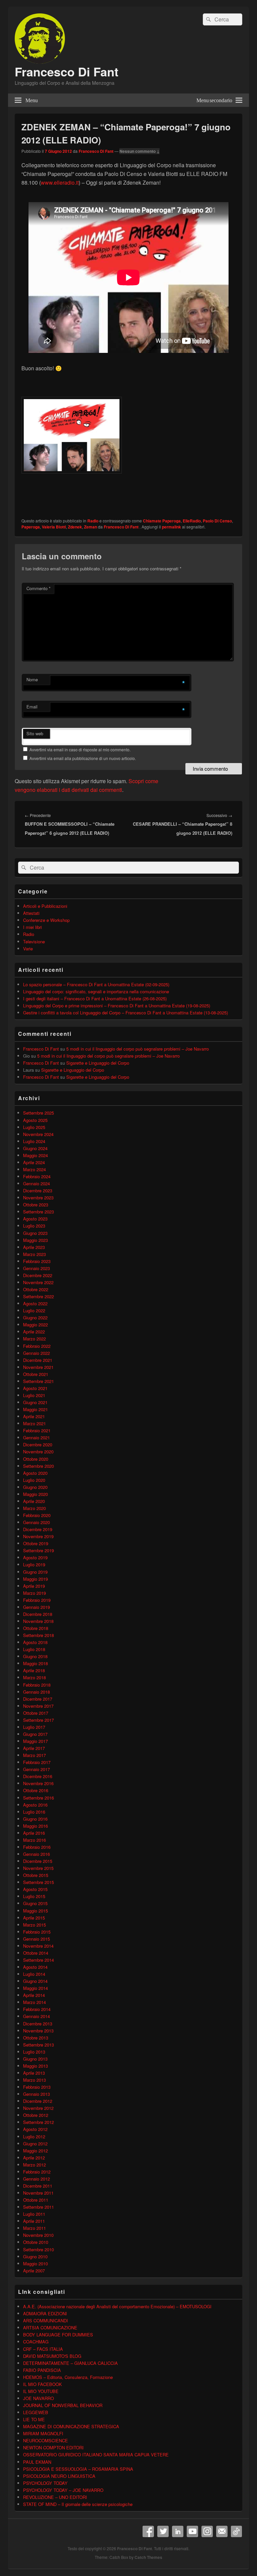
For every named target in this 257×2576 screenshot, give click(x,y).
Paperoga (31, 527)
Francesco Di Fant (67, 71)
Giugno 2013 (35, 2059)
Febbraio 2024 (37, 1176)
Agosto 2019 (35, 1557)
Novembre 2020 (38, 1452)
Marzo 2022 (34, 1339)
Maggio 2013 (35, 2066)
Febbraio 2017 (37, 1762)
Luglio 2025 (34, 1127)
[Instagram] (207, 2531)
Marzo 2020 (34, 1508)
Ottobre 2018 (36, 1628)
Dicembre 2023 (38, 1190)
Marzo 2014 (34, 2002)
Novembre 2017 (38, 1706)
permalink (172, 527)
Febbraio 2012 (37, 2172)
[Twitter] (163, 2531)
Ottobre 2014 (36, 1953)
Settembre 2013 (38, 2045)
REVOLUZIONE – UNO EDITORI (55, 2497)
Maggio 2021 (35, 1409)
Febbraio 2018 (37, 1685)
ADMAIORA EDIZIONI (45, 2313)
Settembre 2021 (38, 1381)
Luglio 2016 (34, 1812)
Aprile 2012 (34, 2158)
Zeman (91, 527)
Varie (28, 949)
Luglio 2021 (34, 1395)
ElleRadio (192, 521)
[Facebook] (148, 2531)
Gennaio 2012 (36, 2179)
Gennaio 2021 (36, 1437)
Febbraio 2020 (37, 1515)
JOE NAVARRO (38, 2398)
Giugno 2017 (35, 1734)
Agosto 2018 (35, 1642)
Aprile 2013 (34, 2073)
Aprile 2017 (34, 1748)
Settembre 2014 (38, 1960)
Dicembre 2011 (38, 2186)
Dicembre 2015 (38, 1861)
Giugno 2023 (35, 1233)
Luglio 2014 (34, 1974)
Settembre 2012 (38, 2122)
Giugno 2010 (35, 2256)
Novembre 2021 (38, 1367)
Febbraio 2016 (37, 1847)
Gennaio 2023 (36, 1268)
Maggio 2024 (35, 1155)
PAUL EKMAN (37, 2462)
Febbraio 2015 (37, 1932)
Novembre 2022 (38, 1282)
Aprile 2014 (34, 1995)
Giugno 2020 (35, 1487)
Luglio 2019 (34, 1564)
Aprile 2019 (34, 1586)
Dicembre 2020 (38, 1444)
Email (32, 707)
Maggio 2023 (35, 1240)
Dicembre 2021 (38, 1360)
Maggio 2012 (35, 2151)
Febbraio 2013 (37, 2087)
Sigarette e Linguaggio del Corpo (98, 1063)
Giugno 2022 (35, 1317)
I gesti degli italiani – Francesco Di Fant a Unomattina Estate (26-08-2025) (95, 998)
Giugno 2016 (35, 1819)
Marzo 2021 (34, 1423)
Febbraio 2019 (37, 1600)
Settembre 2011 (38, 2207)
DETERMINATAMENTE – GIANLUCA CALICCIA (70, 2363)
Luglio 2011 (34, 2214)
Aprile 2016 (34, 1833)
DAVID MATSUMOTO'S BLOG (52, 2356)
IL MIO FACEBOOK (42, 2384)
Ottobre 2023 (36, 1205)
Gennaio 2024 (36, 1183)
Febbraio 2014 (37, 2009)
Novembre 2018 (38, 1621)
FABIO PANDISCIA (42, 2370)
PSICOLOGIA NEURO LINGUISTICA (59, 2476)
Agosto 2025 (35, 1120)
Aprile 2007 (34, 2271)
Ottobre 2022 (36, 1289)
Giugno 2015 (35, 1903)
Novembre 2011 (38, 2193)
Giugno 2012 (35, 2144)
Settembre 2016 (38, 1798)
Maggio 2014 (35, 1988)
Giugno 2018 (35, 1656)
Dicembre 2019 (38, 1529)
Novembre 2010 (38, 2235)
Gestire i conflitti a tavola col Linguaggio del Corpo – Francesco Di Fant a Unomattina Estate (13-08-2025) (125, 1013)
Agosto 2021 (35, 1388)
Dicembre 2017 (38, 1699)
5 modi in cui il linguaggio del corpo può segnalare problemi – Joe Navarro (138, 1049)
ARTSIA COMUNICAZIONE (50, 2328)
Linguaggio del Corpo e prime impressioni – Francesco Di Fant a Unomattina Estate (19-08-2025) (117, 1006)
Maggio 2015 (35, 1911)
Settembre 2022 (38, 1296)
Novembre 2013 (38, 2031)
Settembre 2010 (38, 2249)
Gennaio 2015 (36, 1939)
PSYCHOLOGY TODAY (45, 2483)
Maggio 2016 (35, 1826)
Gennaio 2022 (36, 1353)
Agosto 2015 (35, 1889)
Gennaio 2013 (36, 2094)
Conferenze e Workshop (46, 920)
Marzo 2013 (34, 2080)
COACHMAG (36, 2342)
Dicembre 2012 (38, 2101)
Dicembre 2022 (38, 1275)
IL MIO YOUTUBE (41, 2391)
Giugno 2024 (35, 1148)
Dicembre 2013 (38, 2024)
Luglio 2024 (34, 1141)
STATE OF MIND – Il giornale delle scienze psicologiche (78, 2504)
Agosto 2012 (35, 2129)
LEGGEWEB (36, 2412)
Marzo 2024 (34, 1169)
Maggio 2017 (35, 1741)
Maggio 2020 (35, 1494)
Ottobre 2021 (36, 1374)
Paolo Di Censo (217, 521)
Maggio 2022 (35, 1325)
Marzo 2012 (34, 2165)
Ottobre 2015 (36, 1875)
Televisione (34, 941)
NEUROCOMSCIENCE (46, 2440)
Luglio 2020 (34, 1480)
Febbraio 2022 (37, 1346)
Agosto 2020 (35, 1473)
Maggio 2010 (35, 2264)
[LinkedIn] (178, 2531)
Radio (93, 521)
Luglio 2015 (34, 1896)
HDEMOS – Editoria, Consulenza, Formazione (68, 2377)
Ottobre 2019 (36, 1543)
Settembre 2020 (38, 1466)
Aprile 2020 (34, 1501)
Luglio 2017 (34, 1727)
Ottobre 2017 (36, 1713)
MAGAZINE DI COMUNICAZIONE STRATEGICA (71, 2426)
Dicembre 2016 (38, 1776)
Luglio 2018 (34, 1649)
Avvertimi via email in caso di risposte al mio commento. (80, 749)
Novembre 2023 (38, 1198)
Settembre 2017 (38, 1720)
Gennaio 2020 (36, 1522)
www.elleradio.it (60, 182)
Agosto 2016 (35, 1805)
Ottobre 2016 (36, 1790)
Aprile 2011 (34, 2221)
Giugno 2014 (35, 1981)
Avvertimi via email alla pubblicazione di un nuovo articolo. (83, 758)
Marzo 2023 (34, 1254)
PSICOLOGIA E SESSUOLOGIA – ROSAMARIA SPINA (78, 2469)
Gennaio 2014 (36, 2016)
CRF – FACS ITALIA (43, 2349)
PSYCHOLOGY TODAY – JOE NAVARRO (63, 2490)
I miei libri (32, 927)
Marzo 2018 (34, 1677)
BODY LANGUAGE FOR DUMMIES (58, 2335)
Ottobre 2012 (36, 2115)
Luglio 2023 (34, 1226)
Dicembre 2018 (38, 1614)
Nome (32, 679)
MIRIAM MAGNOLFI (43, 2433)
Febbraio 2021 (37, 1430)
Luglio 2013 (34, 2052)
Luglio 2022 (34, 1310)
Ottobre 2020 (36, 1459)
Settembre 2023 (38, 1212)
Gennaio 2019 (36, 1607)
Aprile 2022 (34, 1332)
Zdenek (75, 527)
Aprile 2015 (34, 1918)
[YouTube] (192, 2531)
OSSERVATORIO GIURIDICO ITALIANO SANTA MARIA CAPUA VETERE (96, 2455)
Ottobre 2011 (36, 2200)
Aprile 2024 (34, 1162)
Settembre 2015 (38, 1882)
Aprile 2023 (34, 1247)
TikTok (237, 2531)
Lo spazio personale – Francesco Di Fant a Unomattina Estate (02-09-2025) (96, 984)
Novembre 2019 (38, 1536)
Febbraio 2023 (37, 1261)
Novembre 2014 (38, 1946)
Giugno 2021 (35, 1402)
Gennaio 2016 (36, 1854)
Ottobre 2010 (36, 2242)
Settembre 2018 (38, 1635)
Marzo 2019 (34, 1593)
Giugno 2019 (35, 1572)
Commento (38, 588)
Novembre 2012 (38, 2108)
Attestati (31, 913)
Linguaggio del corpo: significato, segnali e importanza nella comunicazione (96, 991)
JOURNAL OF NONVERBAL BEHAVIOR (63, 2405)
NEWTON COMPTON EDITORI (53, 2447)
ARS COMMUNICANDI (46, 2320)
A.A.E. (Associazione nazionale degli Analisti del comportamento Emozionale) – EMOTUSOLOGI (117, 2306)
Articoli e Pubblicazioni (45, 906)
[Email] (222, 2531)
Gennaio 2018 (36, 1692)
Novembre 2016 (38, 1783)
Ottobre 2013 (36, 2038)
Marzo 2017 (34, 1755)
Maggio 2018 (35, 1663)
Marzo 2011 (34, 2228)
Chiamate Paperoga (162, 521)
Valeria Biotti (54, 527)
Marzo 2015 (34, 1925)
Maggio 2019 (35, 1579)
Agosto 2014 (35, 1967)
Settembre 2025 (38, 1113)
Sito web (35, 733)
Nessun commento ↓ (140, 151)
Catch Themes (148, 2557)
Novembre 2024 (38, 1134)
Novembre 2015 (38, 1868)
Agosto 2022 (35, 1303)
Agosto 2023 (35, 1219)
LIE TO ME (34, 2419)
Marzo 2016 (34, 1840)
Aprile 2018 (34, 1670)
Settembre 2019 (38, 1550)
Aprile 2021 (34, 1416)
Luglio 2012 (34, 2137)
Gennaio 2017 (36, 1769)
